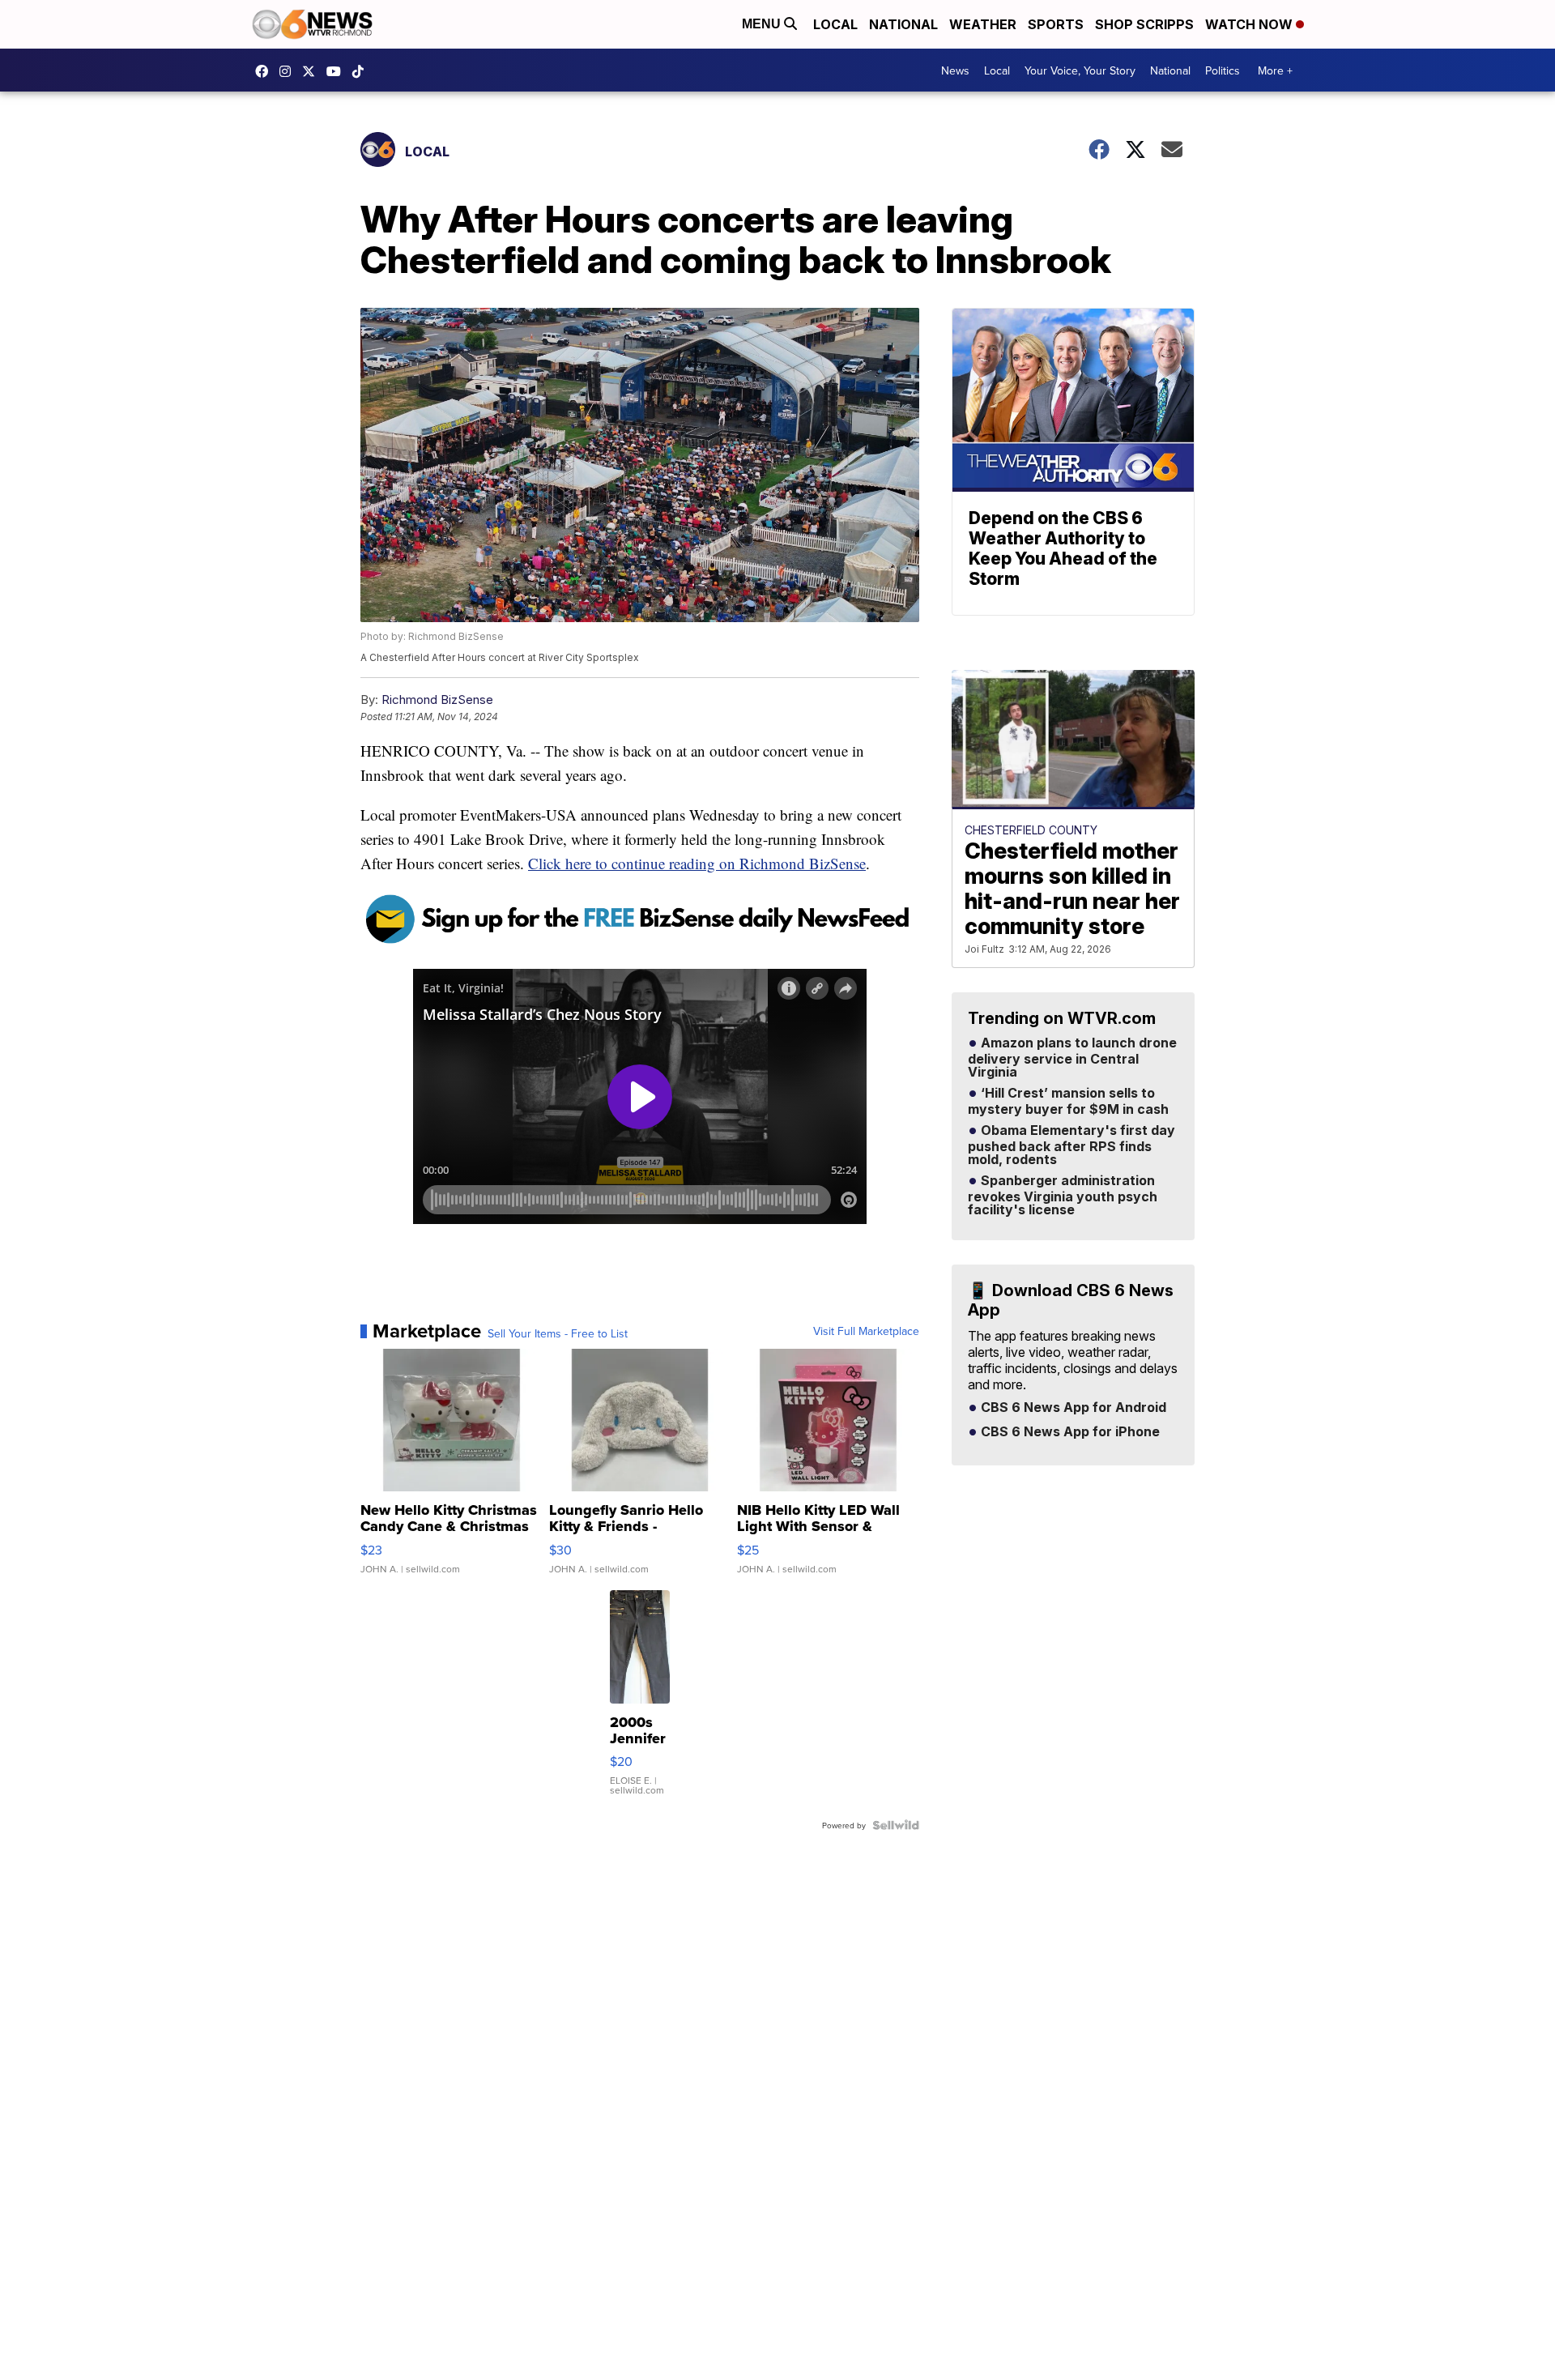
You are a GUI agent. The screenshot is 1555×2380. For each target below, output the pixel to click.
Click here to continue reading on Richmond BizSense (697, 863)
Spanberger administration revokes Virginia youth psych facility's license (1063, 1196)
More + (1275, 70)
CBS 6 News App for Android (1072, 1408)
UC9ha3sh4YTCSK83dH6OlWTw (338, 71)
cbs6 (289, 71)
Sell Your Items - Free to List (558, 1333)
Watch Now (1250, 24)
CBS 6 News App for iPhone (1069, 1432)
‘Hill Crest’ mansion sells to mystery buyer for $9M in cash (1068, 1102)
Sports (1056, 24)
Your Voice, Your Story (1080, 70)
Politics (1223, 70)
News (955, 70)
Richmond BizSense (437, 699)
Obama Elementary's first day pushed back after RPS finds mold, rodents (1071, 1145)
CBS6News (266, 71)
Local (835, 24)
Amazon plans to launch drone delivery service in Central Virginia (1072, 1058)
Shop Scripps (1144, 24)
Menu (763, 24)
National (903, 24)
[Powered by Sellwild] (896, 1825)
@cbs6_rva (362, 71)
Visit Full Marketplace (866, 1331)
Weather (983, 24)
